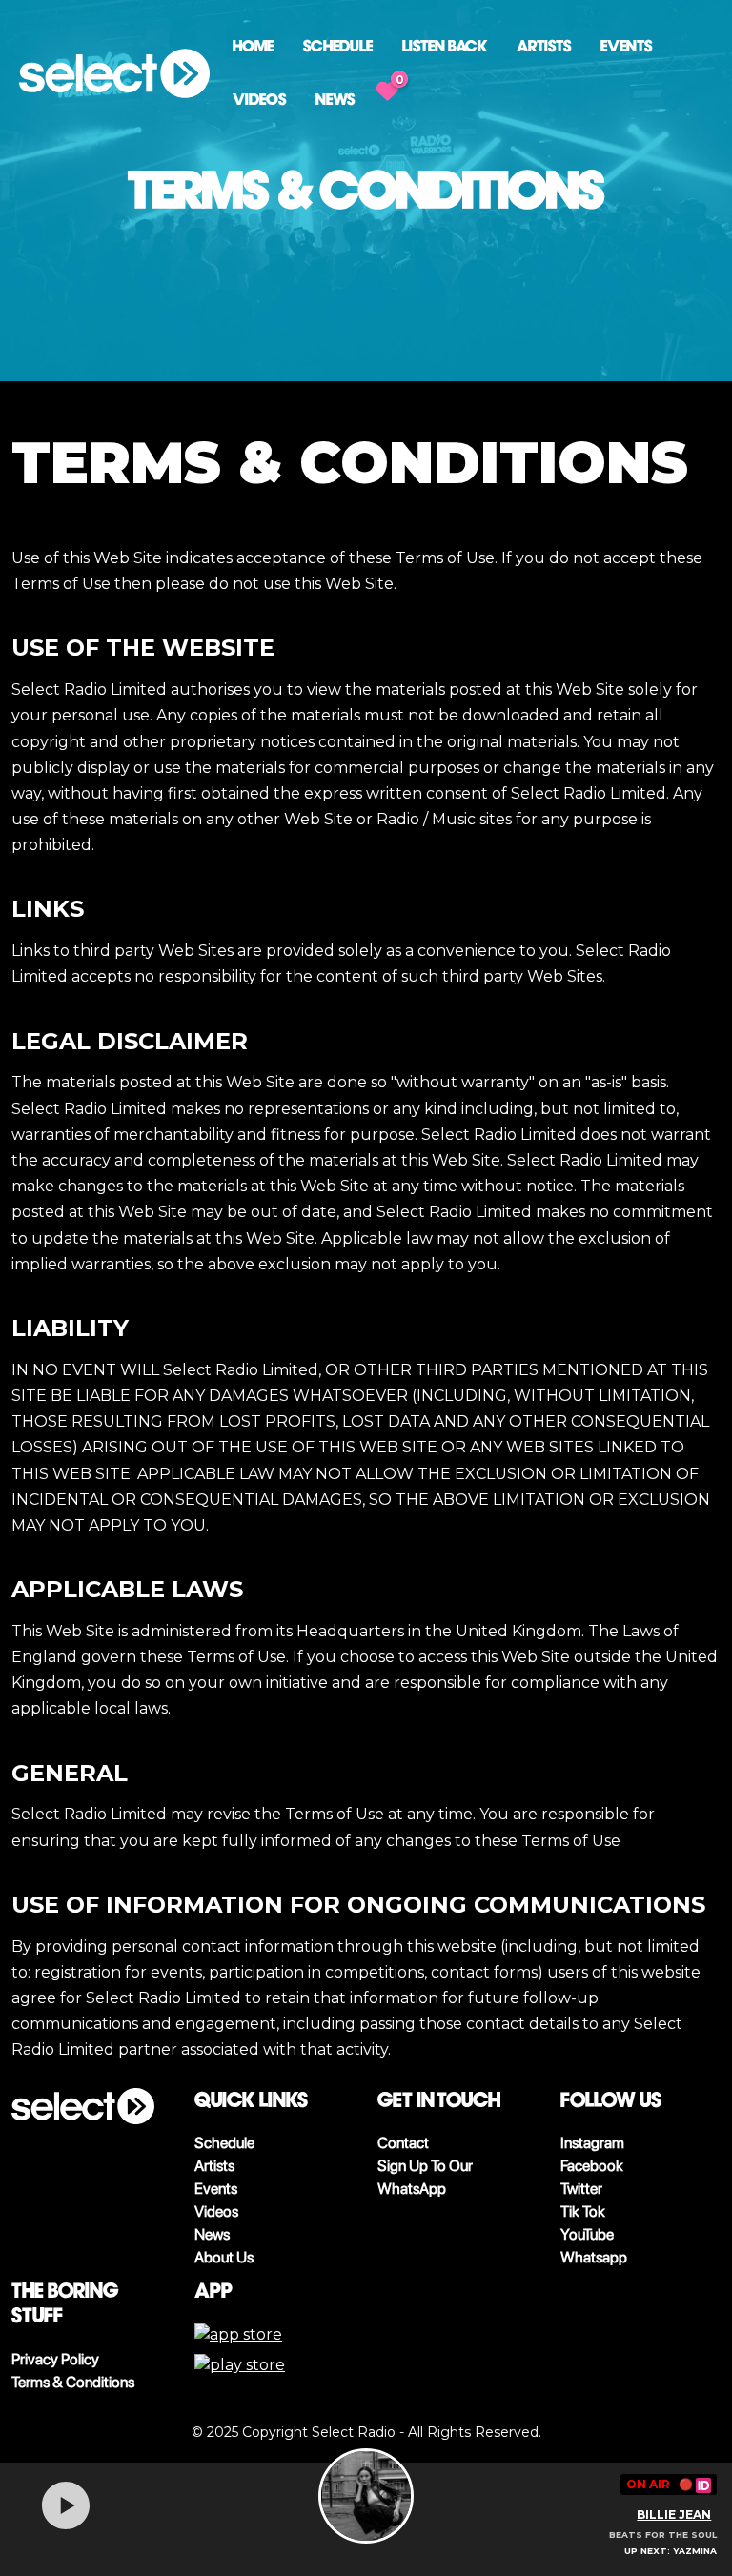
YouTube (587, 2234)
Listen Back (445, 46)
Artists (544, 46)
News (212, 2234)
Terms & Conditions (73, 2382)
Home (253, 46)
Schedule (338, 46)
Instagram (592, 2143)
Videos (259, 100)
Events (626, 46)
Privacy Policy (55, 2359)
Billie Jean (674, 2515)
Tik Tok (583, 2211)
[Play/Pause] (66, 2505)
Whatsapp (594, 2257)
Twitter (581, 2189)
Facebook (592, 2166)
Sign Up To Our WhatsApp (425, 2177)
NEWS (335, 100)
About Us (224, 2257)
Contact (403, 2143)
